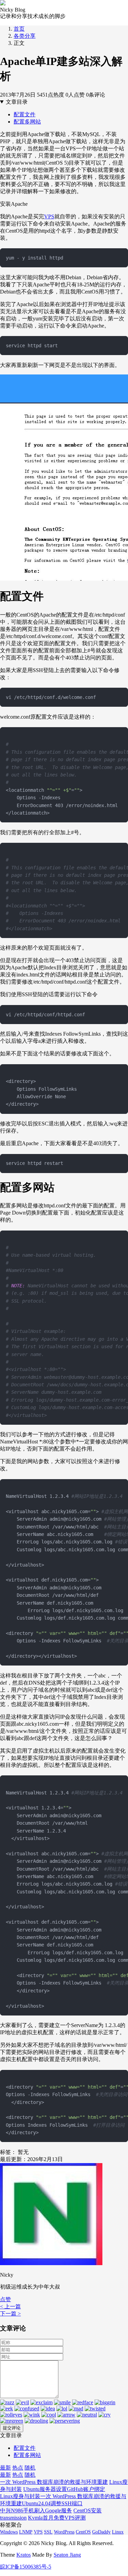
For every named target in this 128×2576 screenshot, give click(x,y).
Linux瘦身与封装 (20, 2496)
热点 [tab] (18, 2468)
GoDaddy (101, 2532)
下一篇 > (10, 2314)
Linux (118, 2532)
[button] (5, 2299)
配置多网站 (27, 122)
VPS (49, 216)
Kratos (24, 2555)
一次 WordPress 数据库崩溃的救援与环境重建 (54, 2482)
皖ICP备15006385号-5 (26, 2567)
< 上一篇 (10, 2306)
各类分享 (25, 36)
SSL (48, 2532)
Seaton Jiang (67, 2555)
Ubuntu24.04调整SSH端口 (52, 2503)
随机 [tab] (30, 2468)
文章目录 (17, 102)
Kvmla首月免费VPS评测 (57, 2518)
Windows (9, 2532)
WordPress (64, 2532)
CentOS (83, 2532)
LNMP (26, 2532)
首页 (19, 29)
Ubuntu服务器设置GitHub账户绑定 (64, 2489)
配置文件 (25, 114)
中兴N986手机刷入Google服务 (36, 2511)
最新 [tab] (5, 2468)
